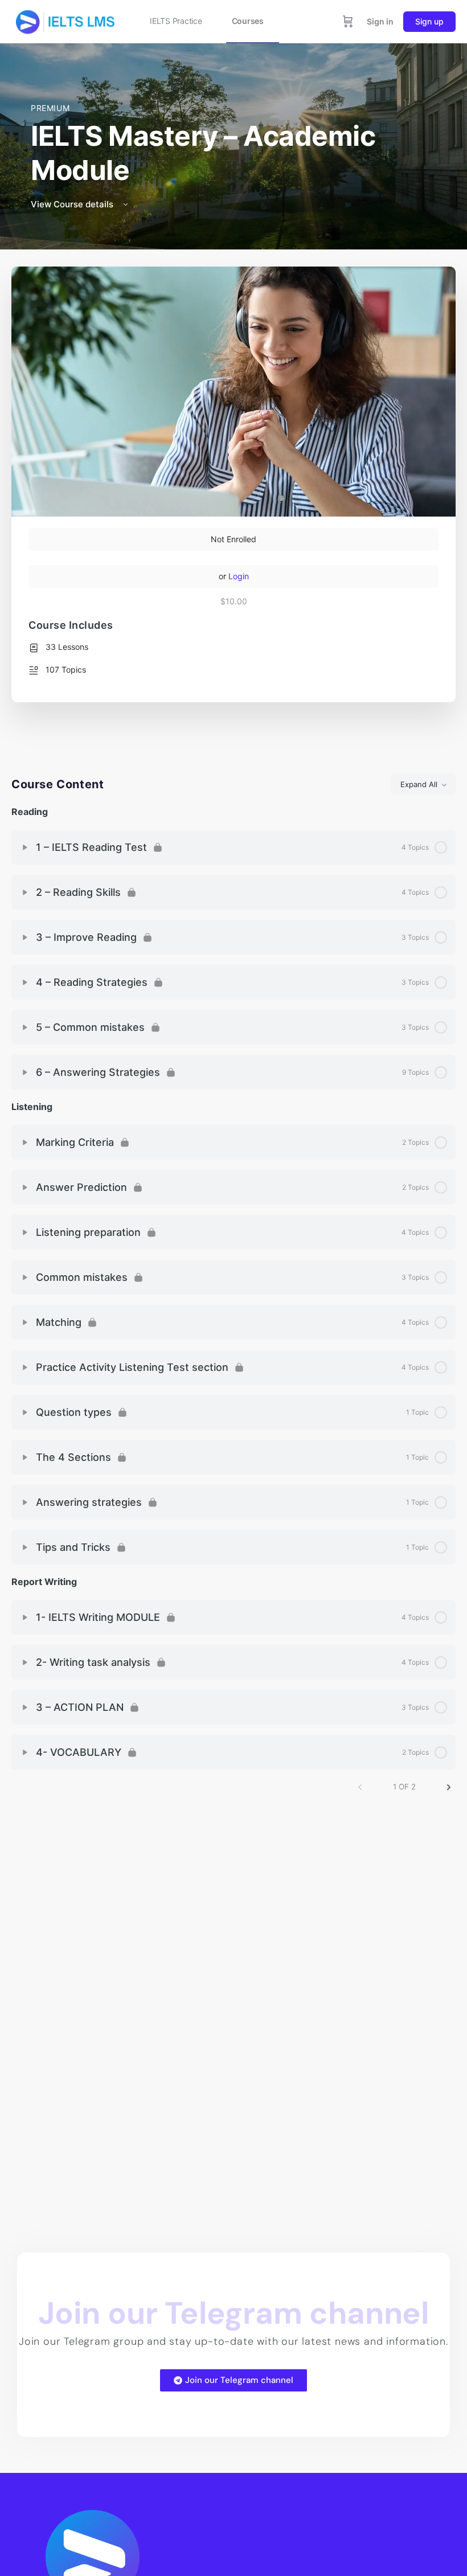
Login (239, 576)
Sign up (429, 21)
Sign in (380, 21)
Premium (50, 108)
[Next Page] (449, 1787)
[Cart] (348, 22)
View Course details (73, 204)
